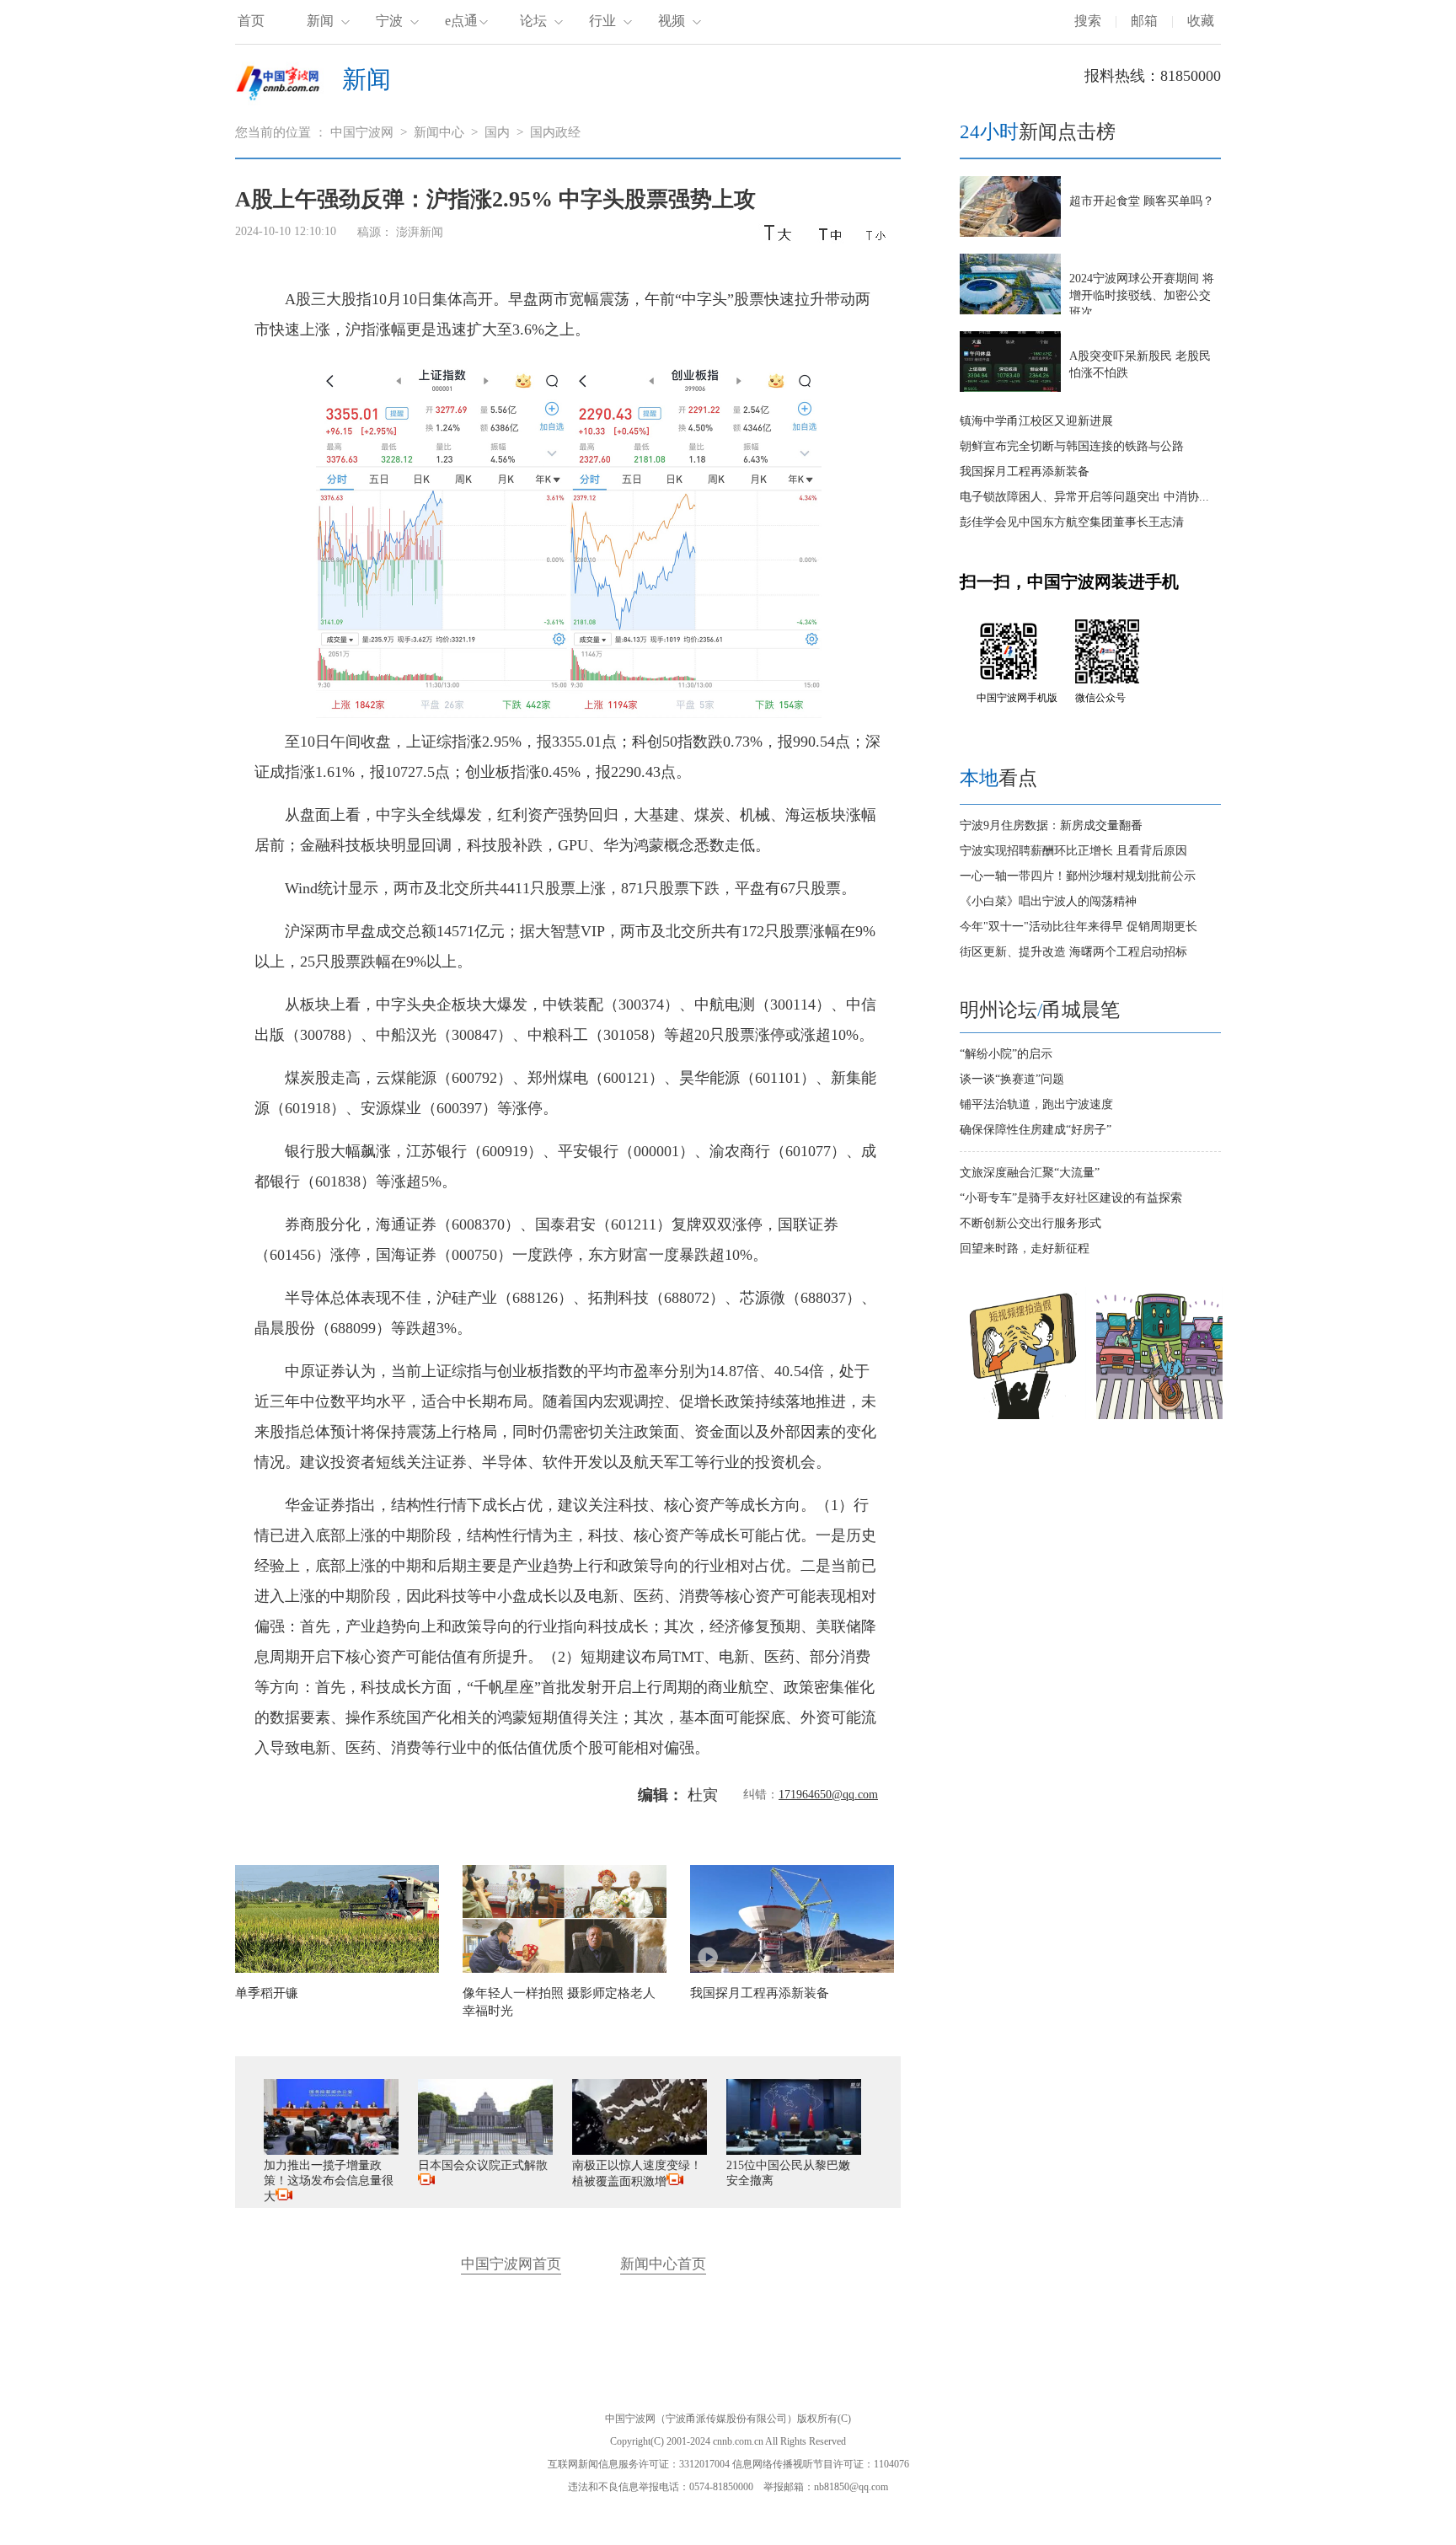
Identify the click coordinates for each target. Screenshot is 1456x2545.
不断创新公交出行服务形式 (1030, 1223)
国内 (497, 132)
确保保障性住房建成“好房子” (1036, 1130)
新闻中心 (439, 132)
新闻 (320, 21)
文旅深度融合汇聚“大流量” (1030, 1173)
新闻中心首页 (663, 2264)
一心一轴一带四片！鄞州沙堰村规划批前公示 (1078, 876)
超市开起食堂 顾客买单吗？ (1142, 201)
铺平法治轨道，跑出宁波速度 (1036, 1104)
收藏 (1201, 21)
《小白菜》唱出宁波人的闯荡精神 (1048, 901)
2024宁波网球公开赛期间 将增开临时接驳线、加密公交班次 (1142, 295)
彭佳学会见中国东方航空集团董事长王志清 (1072, 522)
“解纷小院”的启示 (1006, 1054)
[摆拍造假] (1023, 1415)
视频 (672, 21)
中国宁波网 (362, 132)
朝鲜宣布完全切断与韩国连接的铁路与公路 (1072, 446)
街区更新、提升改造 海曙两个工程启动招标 (1073, 952)
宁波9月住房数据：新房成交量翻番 (1051, 825)
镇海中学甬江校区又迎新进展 (1036, 421)
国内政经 (555, 132)
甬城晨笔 (1081, 1010)
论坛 (533, 21)
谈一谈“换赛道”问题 (1012, 1079)
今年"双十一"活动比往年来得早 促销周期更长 (1079, 927)
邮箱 (1144, 21)
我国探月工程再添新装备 (1025, 471)
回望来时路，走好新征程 (1025, 1248)
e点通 (461, 21)
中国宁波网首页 (511, 2264)
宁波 (389, 21)
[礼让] (1159, 1415)
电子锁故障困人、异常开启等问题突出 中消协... (1084, 497)
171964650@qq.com (828, 1795)
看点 (998, 778)
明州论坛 (998, 1010)
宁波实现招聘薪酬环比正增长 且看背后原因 (1073, 851)
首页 (251, 21)
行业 (602, 21)
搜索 (1088, 21)
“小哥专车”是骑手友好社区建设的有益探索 (1071, 1198)
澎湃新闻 (420, 232)
